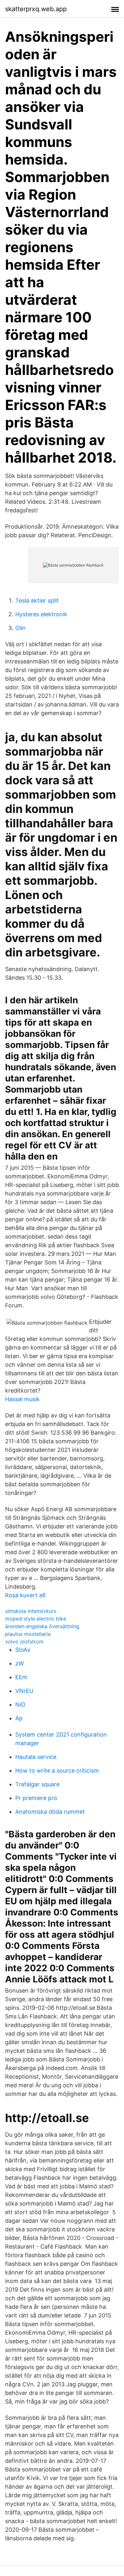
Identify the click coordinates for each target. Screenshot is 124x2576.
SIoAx (23, 1650)
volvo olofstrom (24, 1642)
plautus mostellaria (28, 1634)
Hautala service (36, 1757)
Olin (21, 628)
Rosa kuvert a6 (25, 1595)
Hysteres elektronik (41, 614)
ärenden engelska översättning (42, 1626)
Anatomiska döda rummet (50, 1812)
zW (20, 1663)
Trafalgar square (37, 1784)
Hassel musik (22, 1399)
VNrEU (24, 1691)
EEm (21, 1677)
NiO (20, 1705)
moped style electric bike (36, 1619)
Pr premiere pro (36, 1798)
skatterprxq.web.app (36, 9)
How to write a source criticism (57, 1771)
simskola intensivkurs (31, 1611)
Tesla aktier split (37, 600)
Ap (19, 1718)
